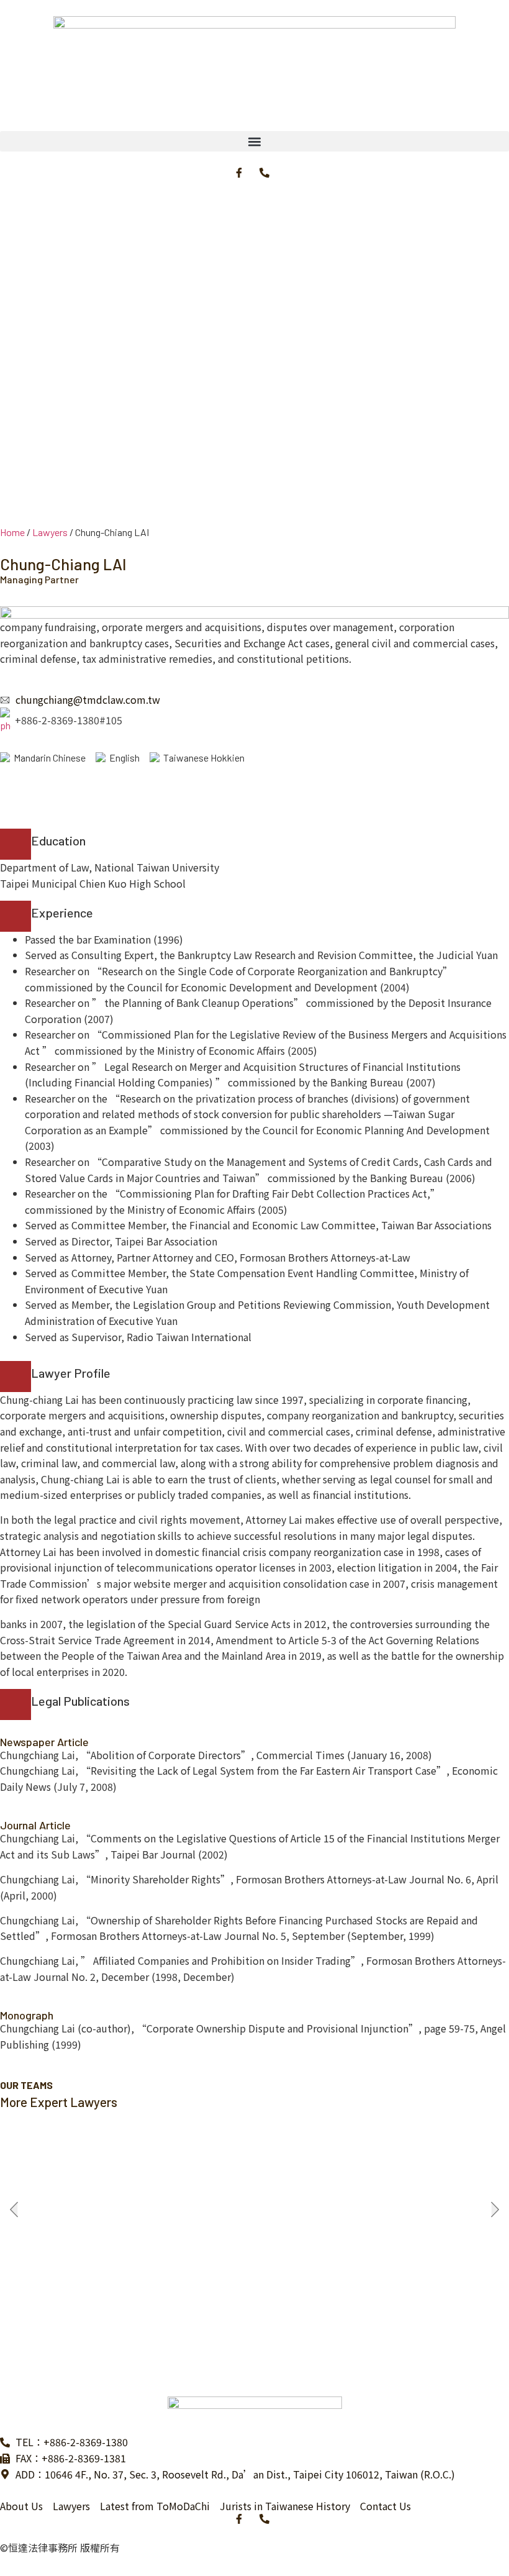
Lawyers (50, 532)
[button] (254, 141)
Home (12, 532)
